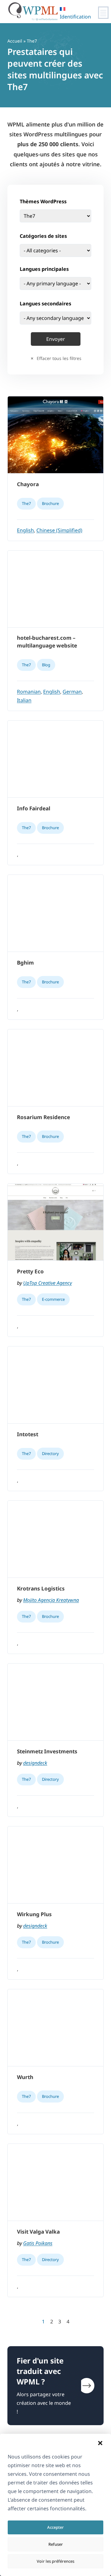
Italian (24, 700)
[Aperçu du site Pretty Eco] (55, 1222)
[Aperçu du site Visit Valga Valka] (55, 2182)
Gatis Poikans (38, 2243)
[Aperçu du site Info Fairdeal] (55, 759)
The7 (26, 503)
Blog (46, 665)
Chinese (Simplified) (59, 530)
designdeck (35, 1763)
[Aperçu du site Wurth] (55, 2028)
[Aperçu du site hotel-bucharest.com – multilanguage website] (55, 589)
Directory (50, 1453)
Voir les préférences (55, 2561)
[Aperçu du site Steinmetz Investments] (55, 1702)
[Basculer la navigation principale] (103, 13)
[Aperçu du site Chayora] (55, 435)
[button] (100, 2443)
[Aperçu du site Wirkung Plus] (55, 1865)
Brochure (50, 503)
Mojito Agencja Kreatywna (51, 1600)
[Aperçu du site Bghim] (55, 913)
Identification (75, 17)
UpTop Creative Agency (47, 1283)
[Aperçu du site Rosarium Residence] (55, 1068)
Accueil (15, 41)
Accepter (55, 2527)
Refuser (56, 2544)
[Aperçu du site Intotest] (55, 1385)
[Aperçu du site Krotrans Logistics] (55, 1539)
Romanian (29, 692)
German (72, 692)
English (25, 530)
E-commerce (53, 1299)
